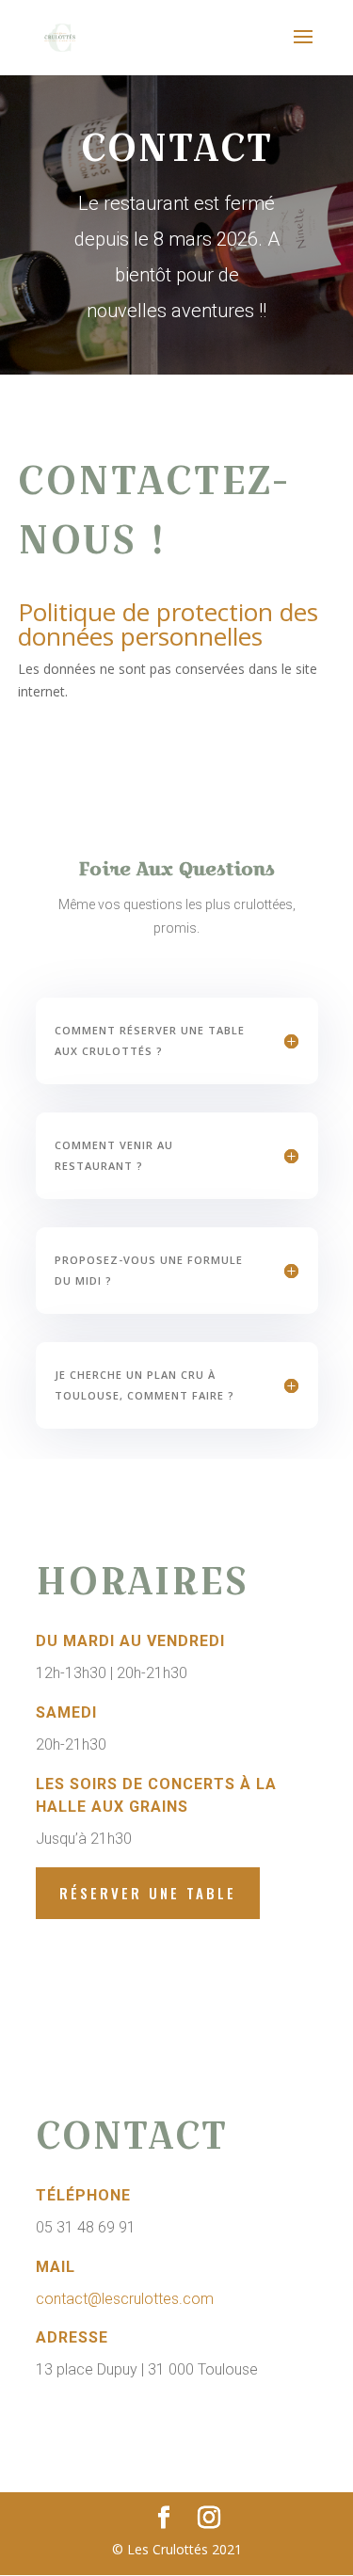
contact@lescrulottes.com (125, 2299)
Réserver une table (148, 1893)
